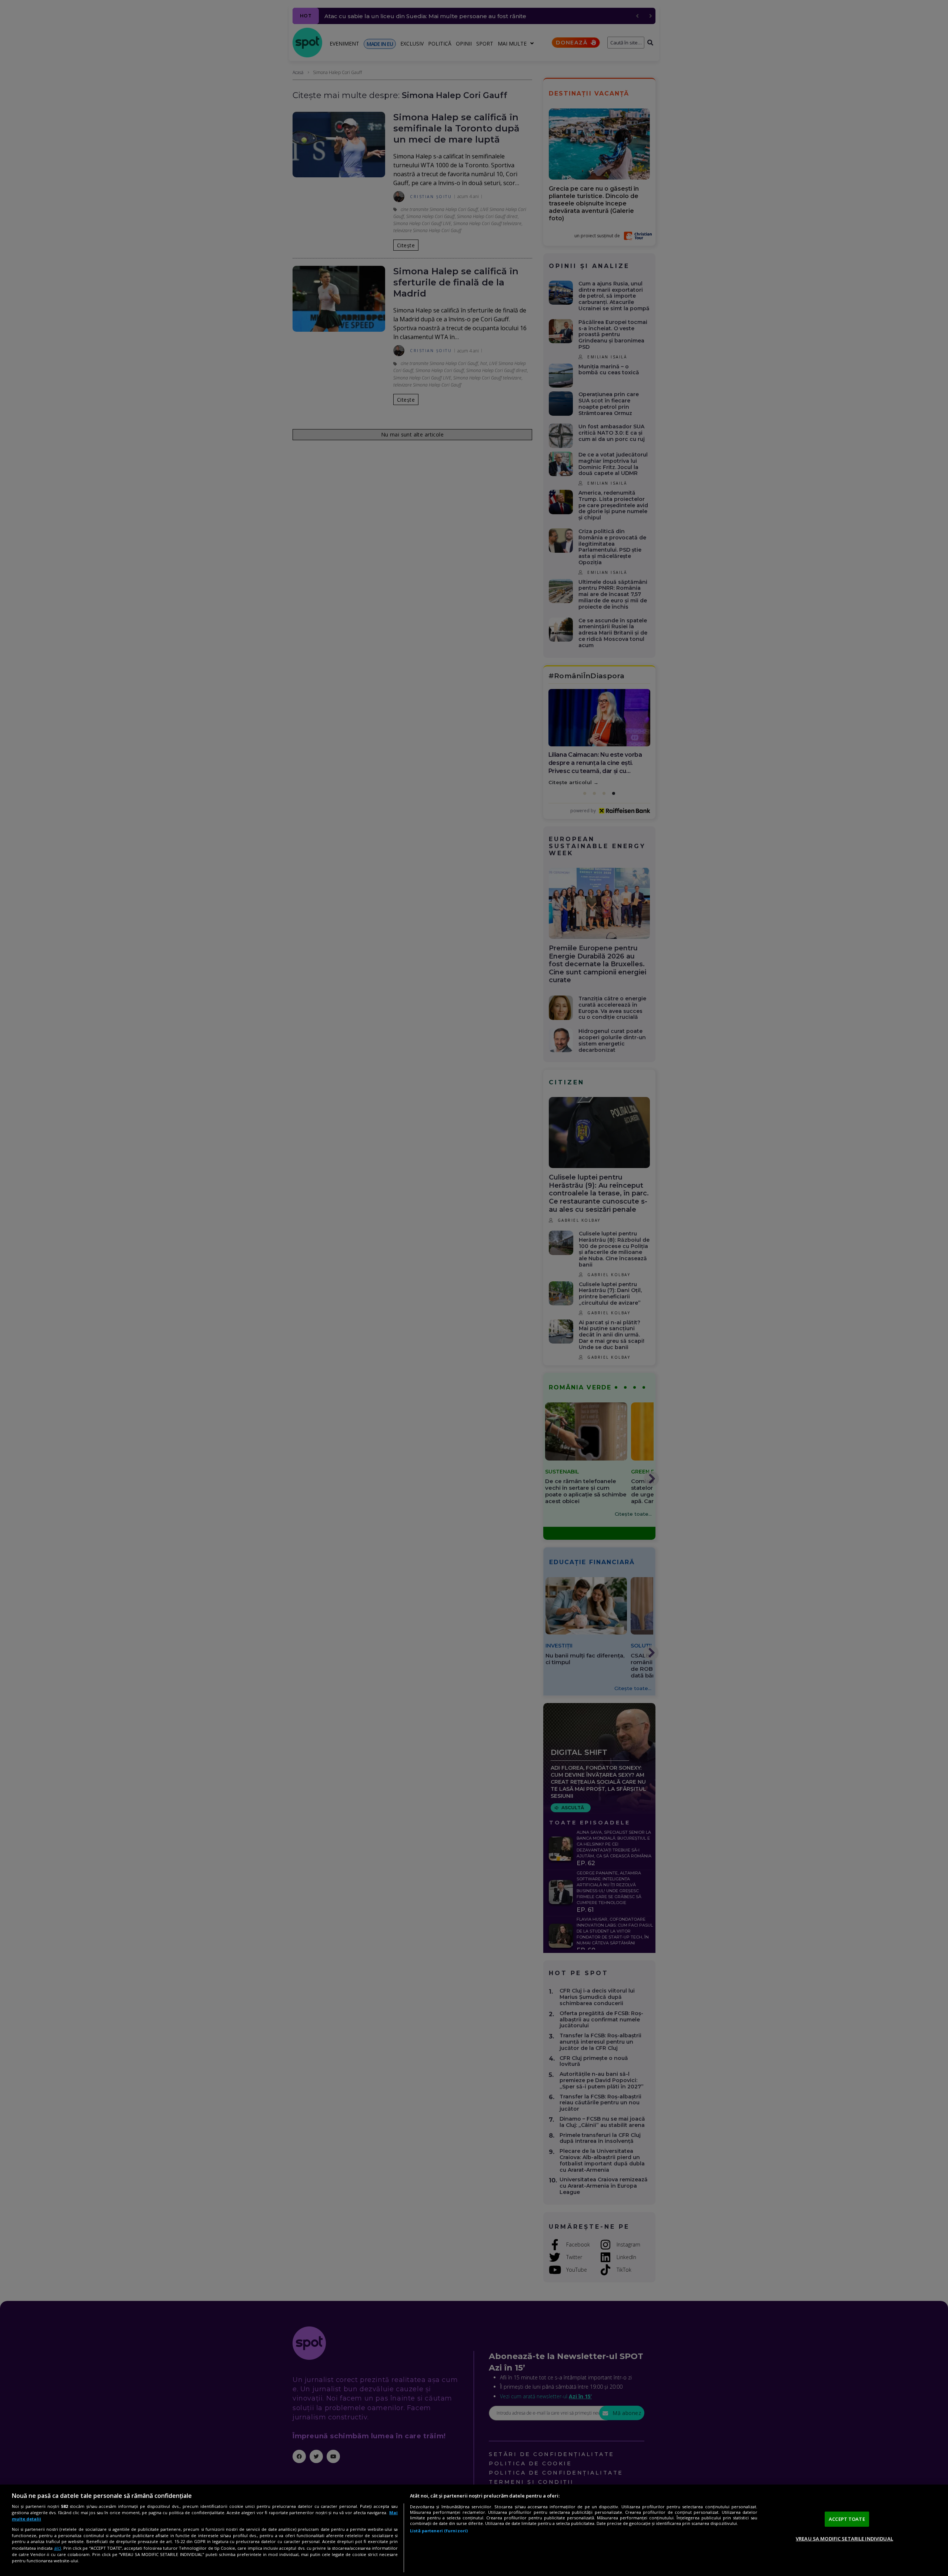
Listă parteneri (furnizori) (439, 2531)
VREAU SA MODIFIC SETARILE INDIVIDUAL (844, 2539)
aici (58, 2548)
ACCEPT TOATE (847, 2519)
